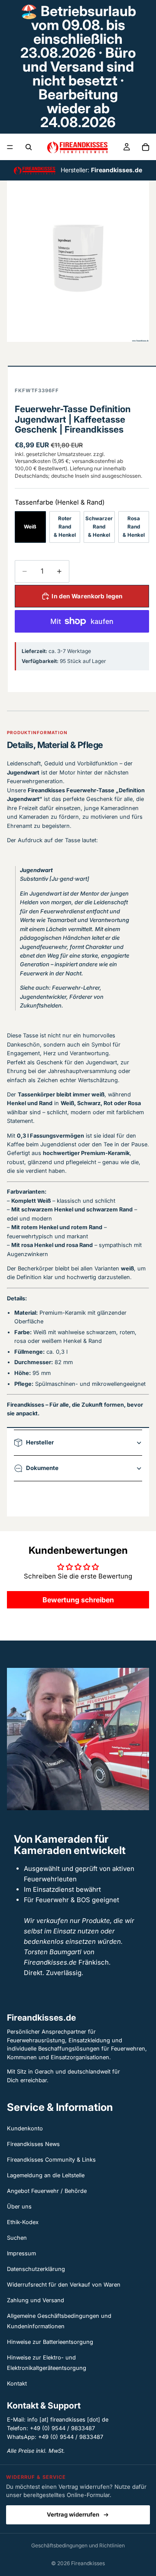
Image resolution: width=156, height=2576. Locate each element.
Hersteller (40, 1442)
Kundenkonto (25, 2128)
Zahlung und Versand (36, 2300)
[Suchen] (29, 147)
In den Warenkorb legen (87, 596)
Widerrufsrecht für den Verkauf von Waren (64, 2285)
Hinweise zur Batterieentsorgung (50, 2342)
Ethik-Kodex (23, 2222)
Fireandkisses (88, 2563)
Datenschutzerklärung (36, 2269)
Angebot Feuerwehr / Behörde (47, 2191)
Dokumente (42, 1468)
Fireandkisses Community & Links (51, 2160)
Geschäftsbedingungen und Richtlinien (78, 2545)
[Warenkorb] (146, 147)
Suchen (17, 2238)
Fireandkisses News (33, 2144)
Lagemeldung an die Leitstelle (46, 2175)
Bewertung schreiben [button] (78, 1600)
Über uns (19, 2207)
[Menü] (10, 147)
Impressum (21, 2253)
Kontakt (17, 2384)
